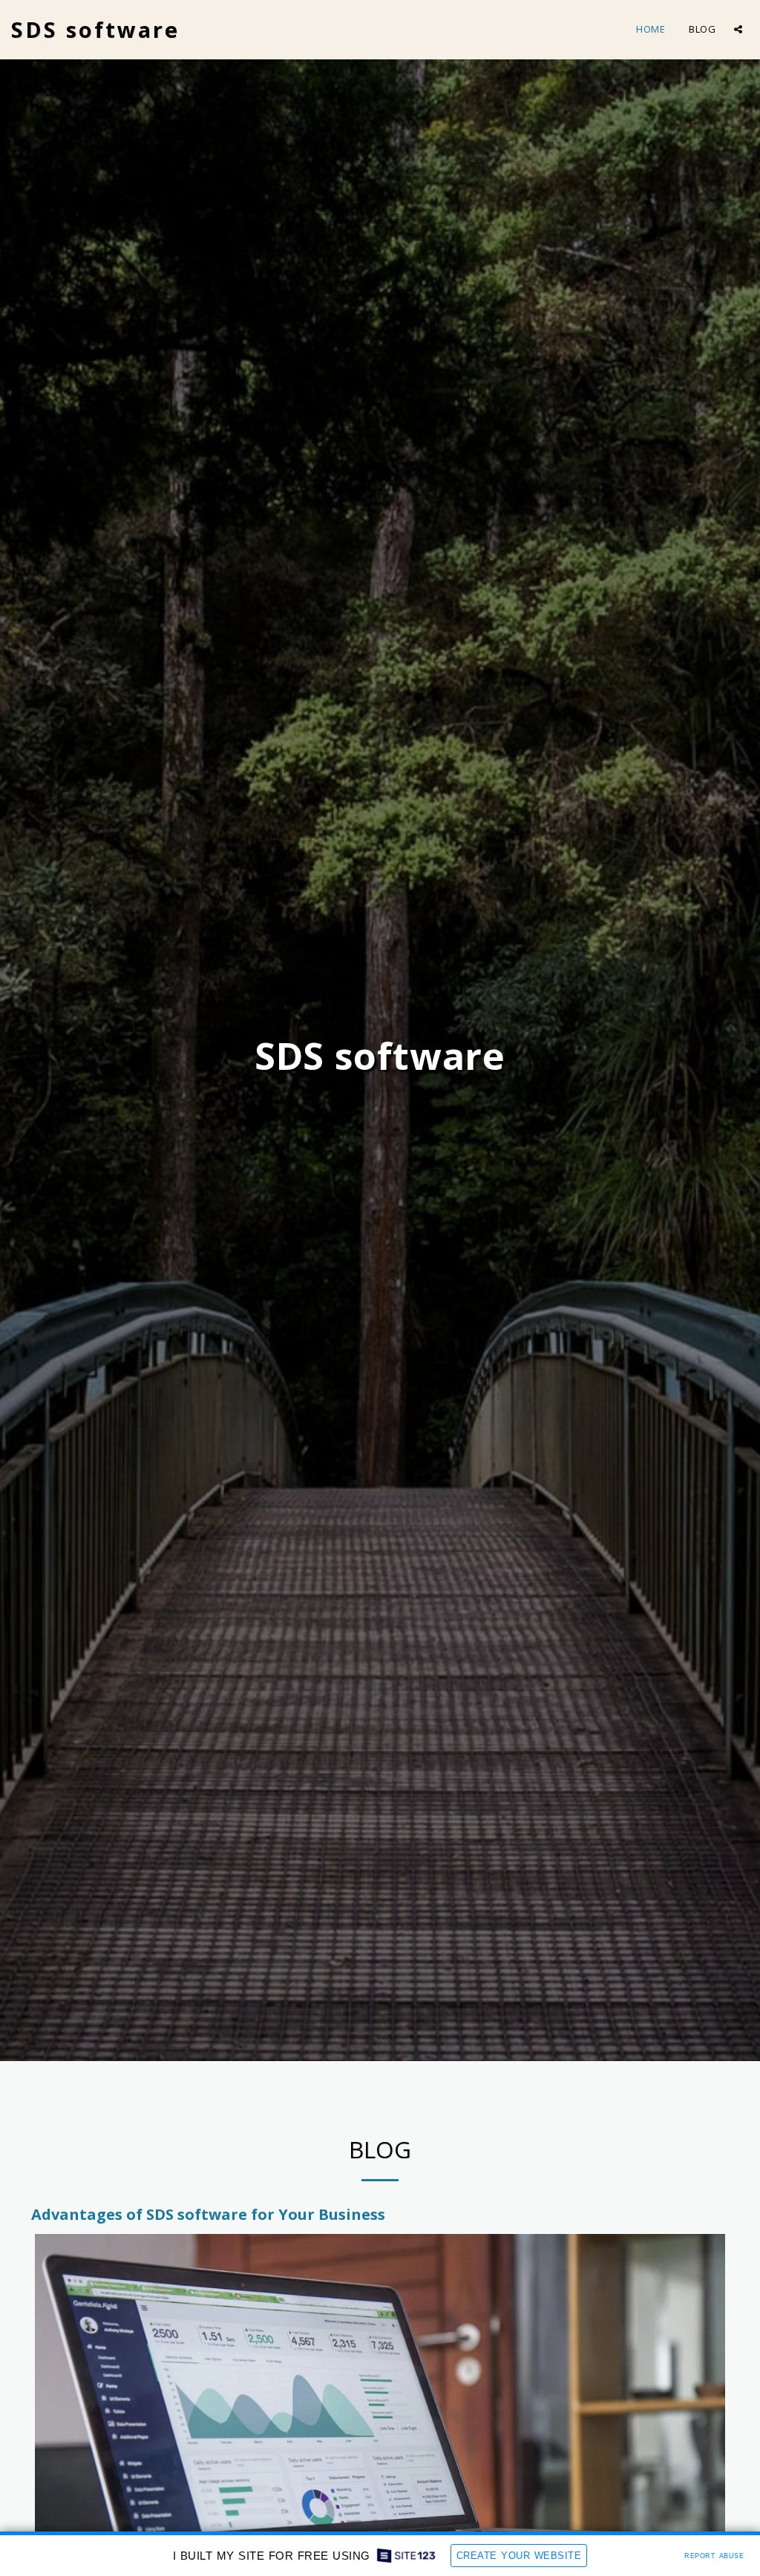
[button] (738, 29)
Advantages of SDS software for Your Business (208, 2214)
